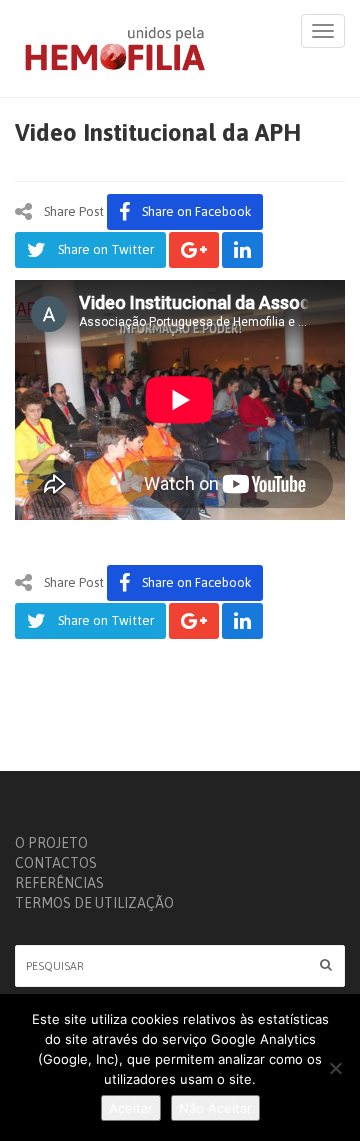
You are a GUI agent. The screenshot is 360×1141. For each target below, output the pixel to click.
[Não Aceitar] (335, 1068)
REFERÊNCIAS (59, 883)
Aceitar (131, 1108)
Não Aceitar (215, 1108)
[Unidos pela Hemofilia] (115, 48)
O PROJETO (51, 843)
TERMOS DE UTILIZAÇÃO (94, 903)
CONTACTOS (56, 863)
